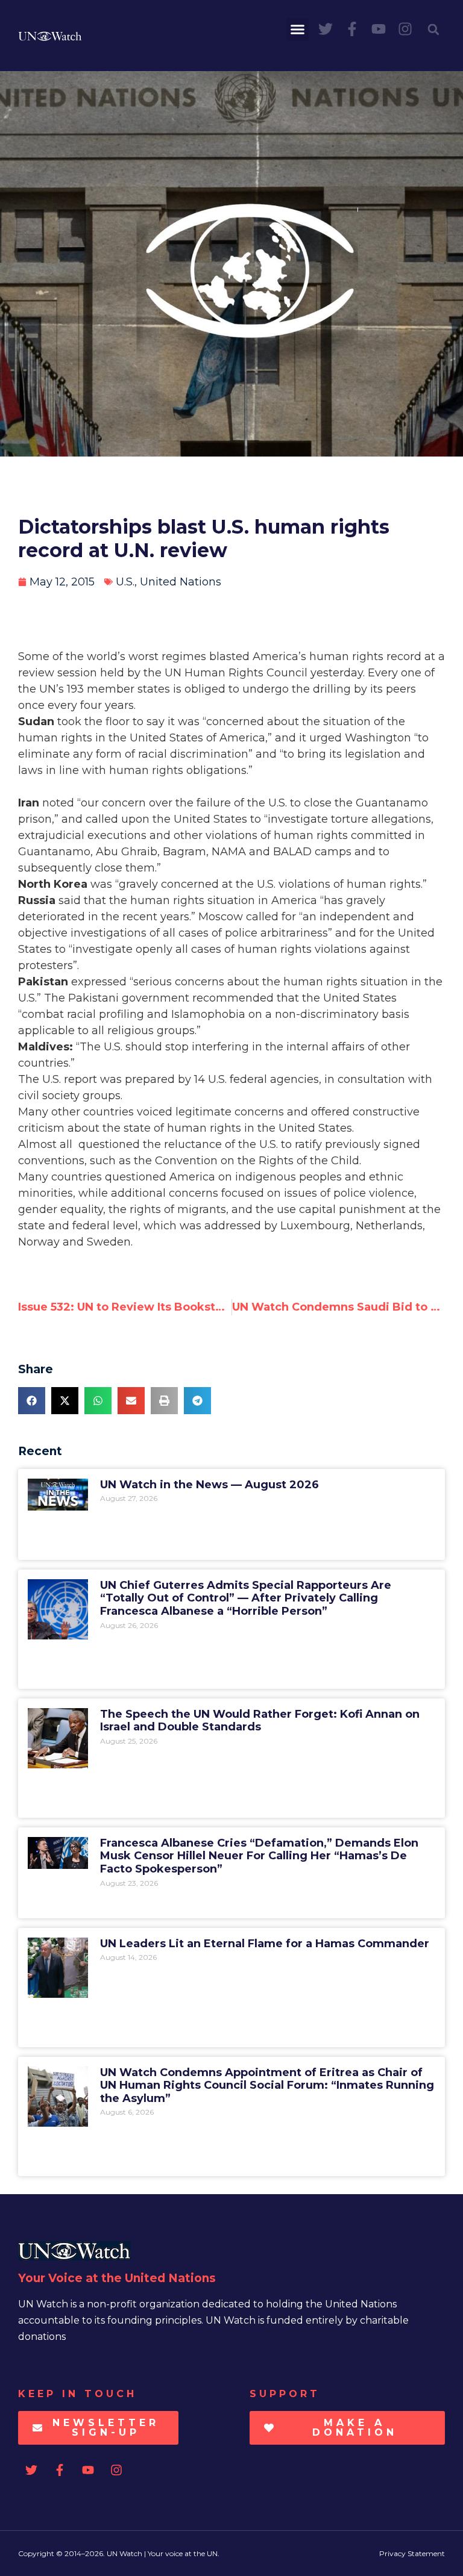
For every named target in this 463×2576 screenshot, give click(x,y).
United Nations (181, 582)
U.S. (125, 582)
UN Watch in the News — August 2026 (209, 1485)
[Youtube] (379, 29)
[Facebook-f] (352, 29)
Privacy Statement (412, 2553)
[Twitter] (326, 29)
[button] (298, 30)
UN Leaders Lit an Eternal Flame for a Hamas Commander (265, 1944)
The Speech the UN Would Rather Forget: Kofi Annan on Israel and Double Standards (260, 1721)
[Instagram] (405, 29)
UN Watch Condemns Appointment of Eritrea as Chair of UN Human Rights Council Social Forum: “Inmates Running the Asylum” (267, 2085)
